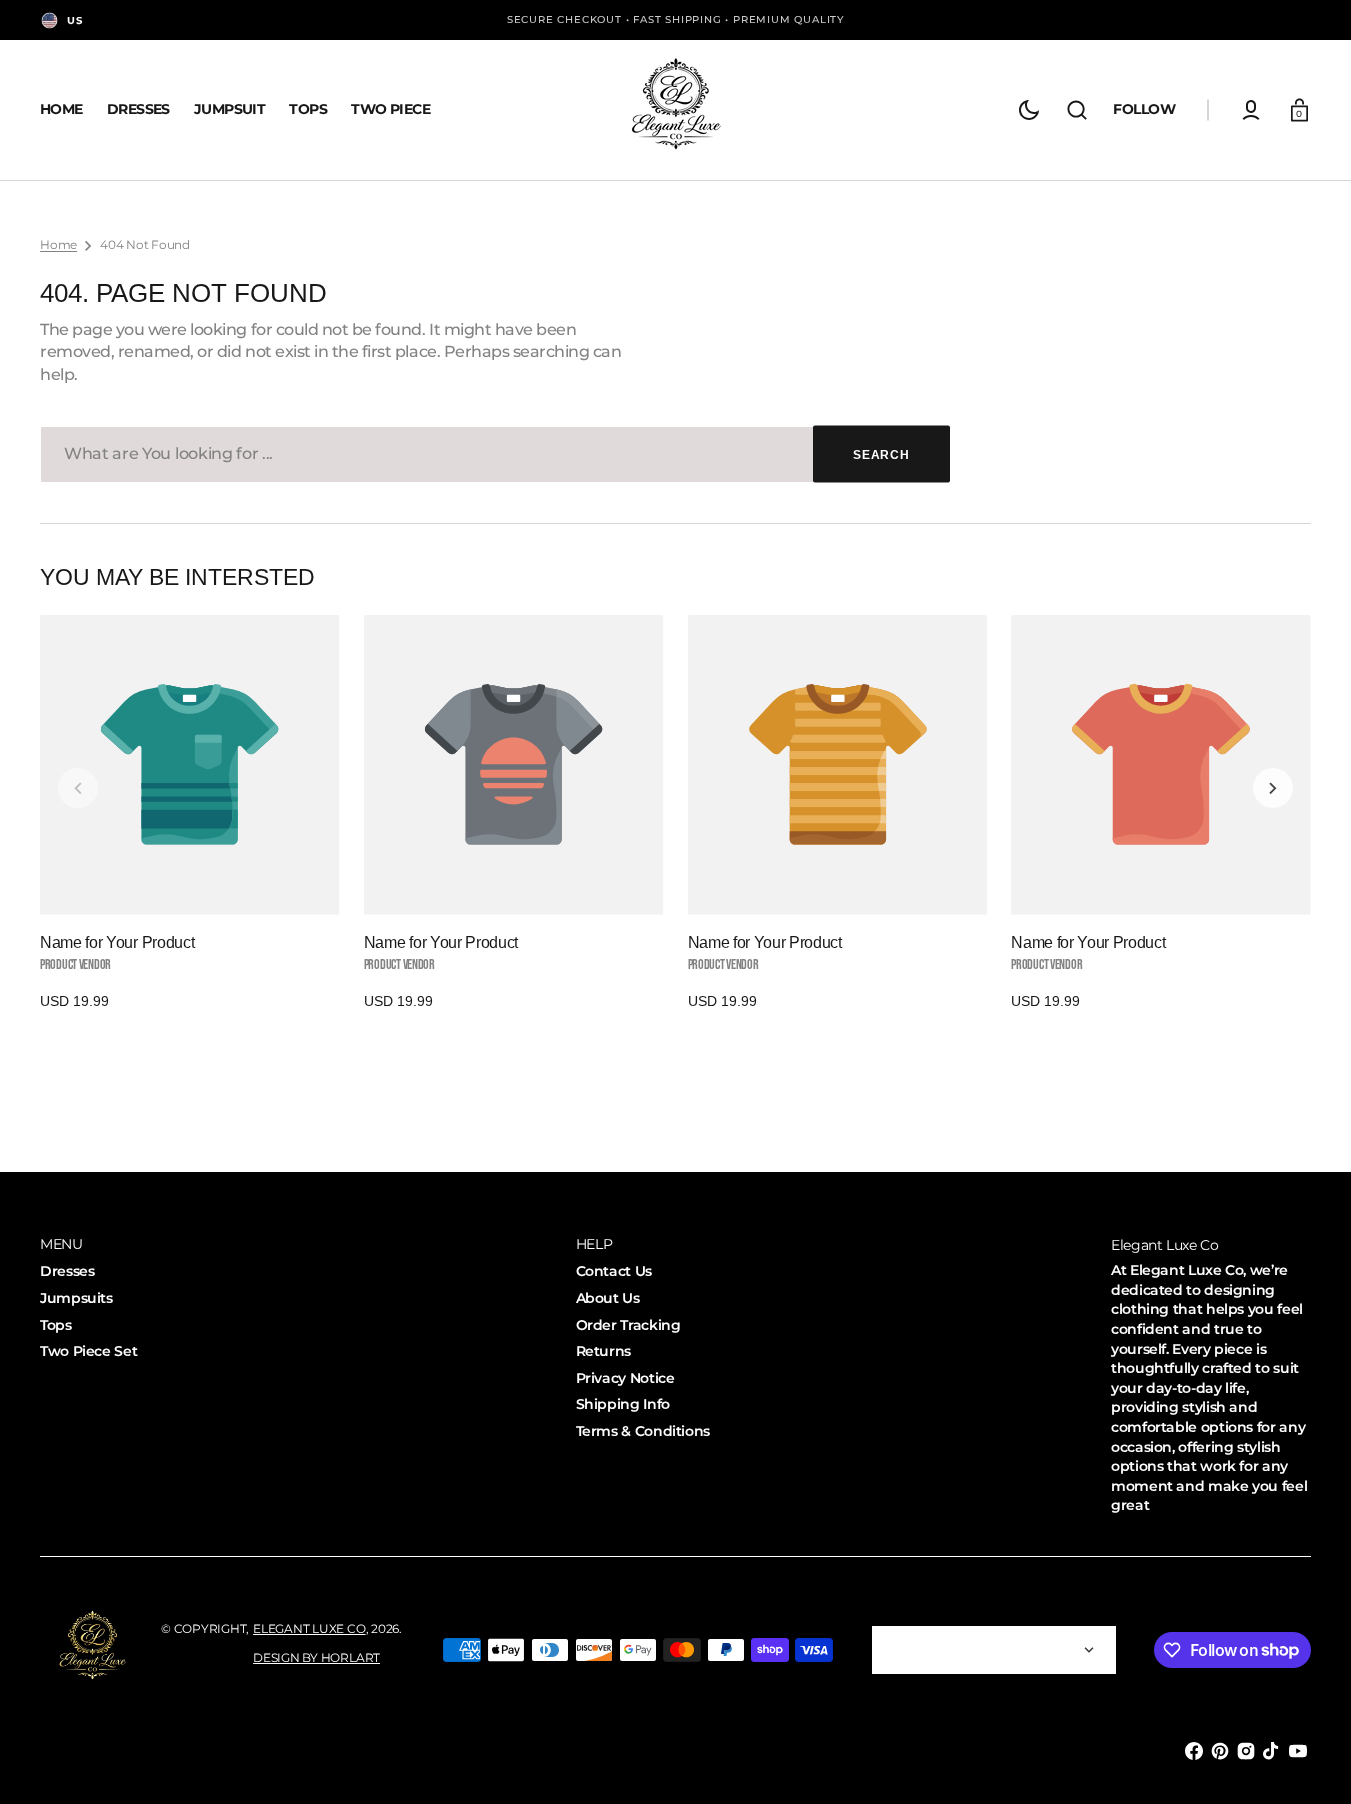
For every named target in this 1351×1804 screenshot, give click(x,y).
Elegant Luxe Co (309, 1628)
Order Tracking (628, 1325)
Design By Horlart (316, 1657)
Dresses (67, 1271)
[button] (1077, 110)
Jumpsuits (76, 1298)
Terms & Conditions (643, 1431)
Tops (56, 1325)
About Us (608, 1298)
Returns (603, 1351)
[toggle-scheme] (1029, 110)
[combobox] (495, 454)
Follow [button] (1144, 109)
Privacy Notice (625, 1378)
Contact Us (614, 1271)
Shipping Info (623, 1404)
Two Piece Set (88, 1351)
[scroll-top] (1308, 1761)
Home (58, 244)
